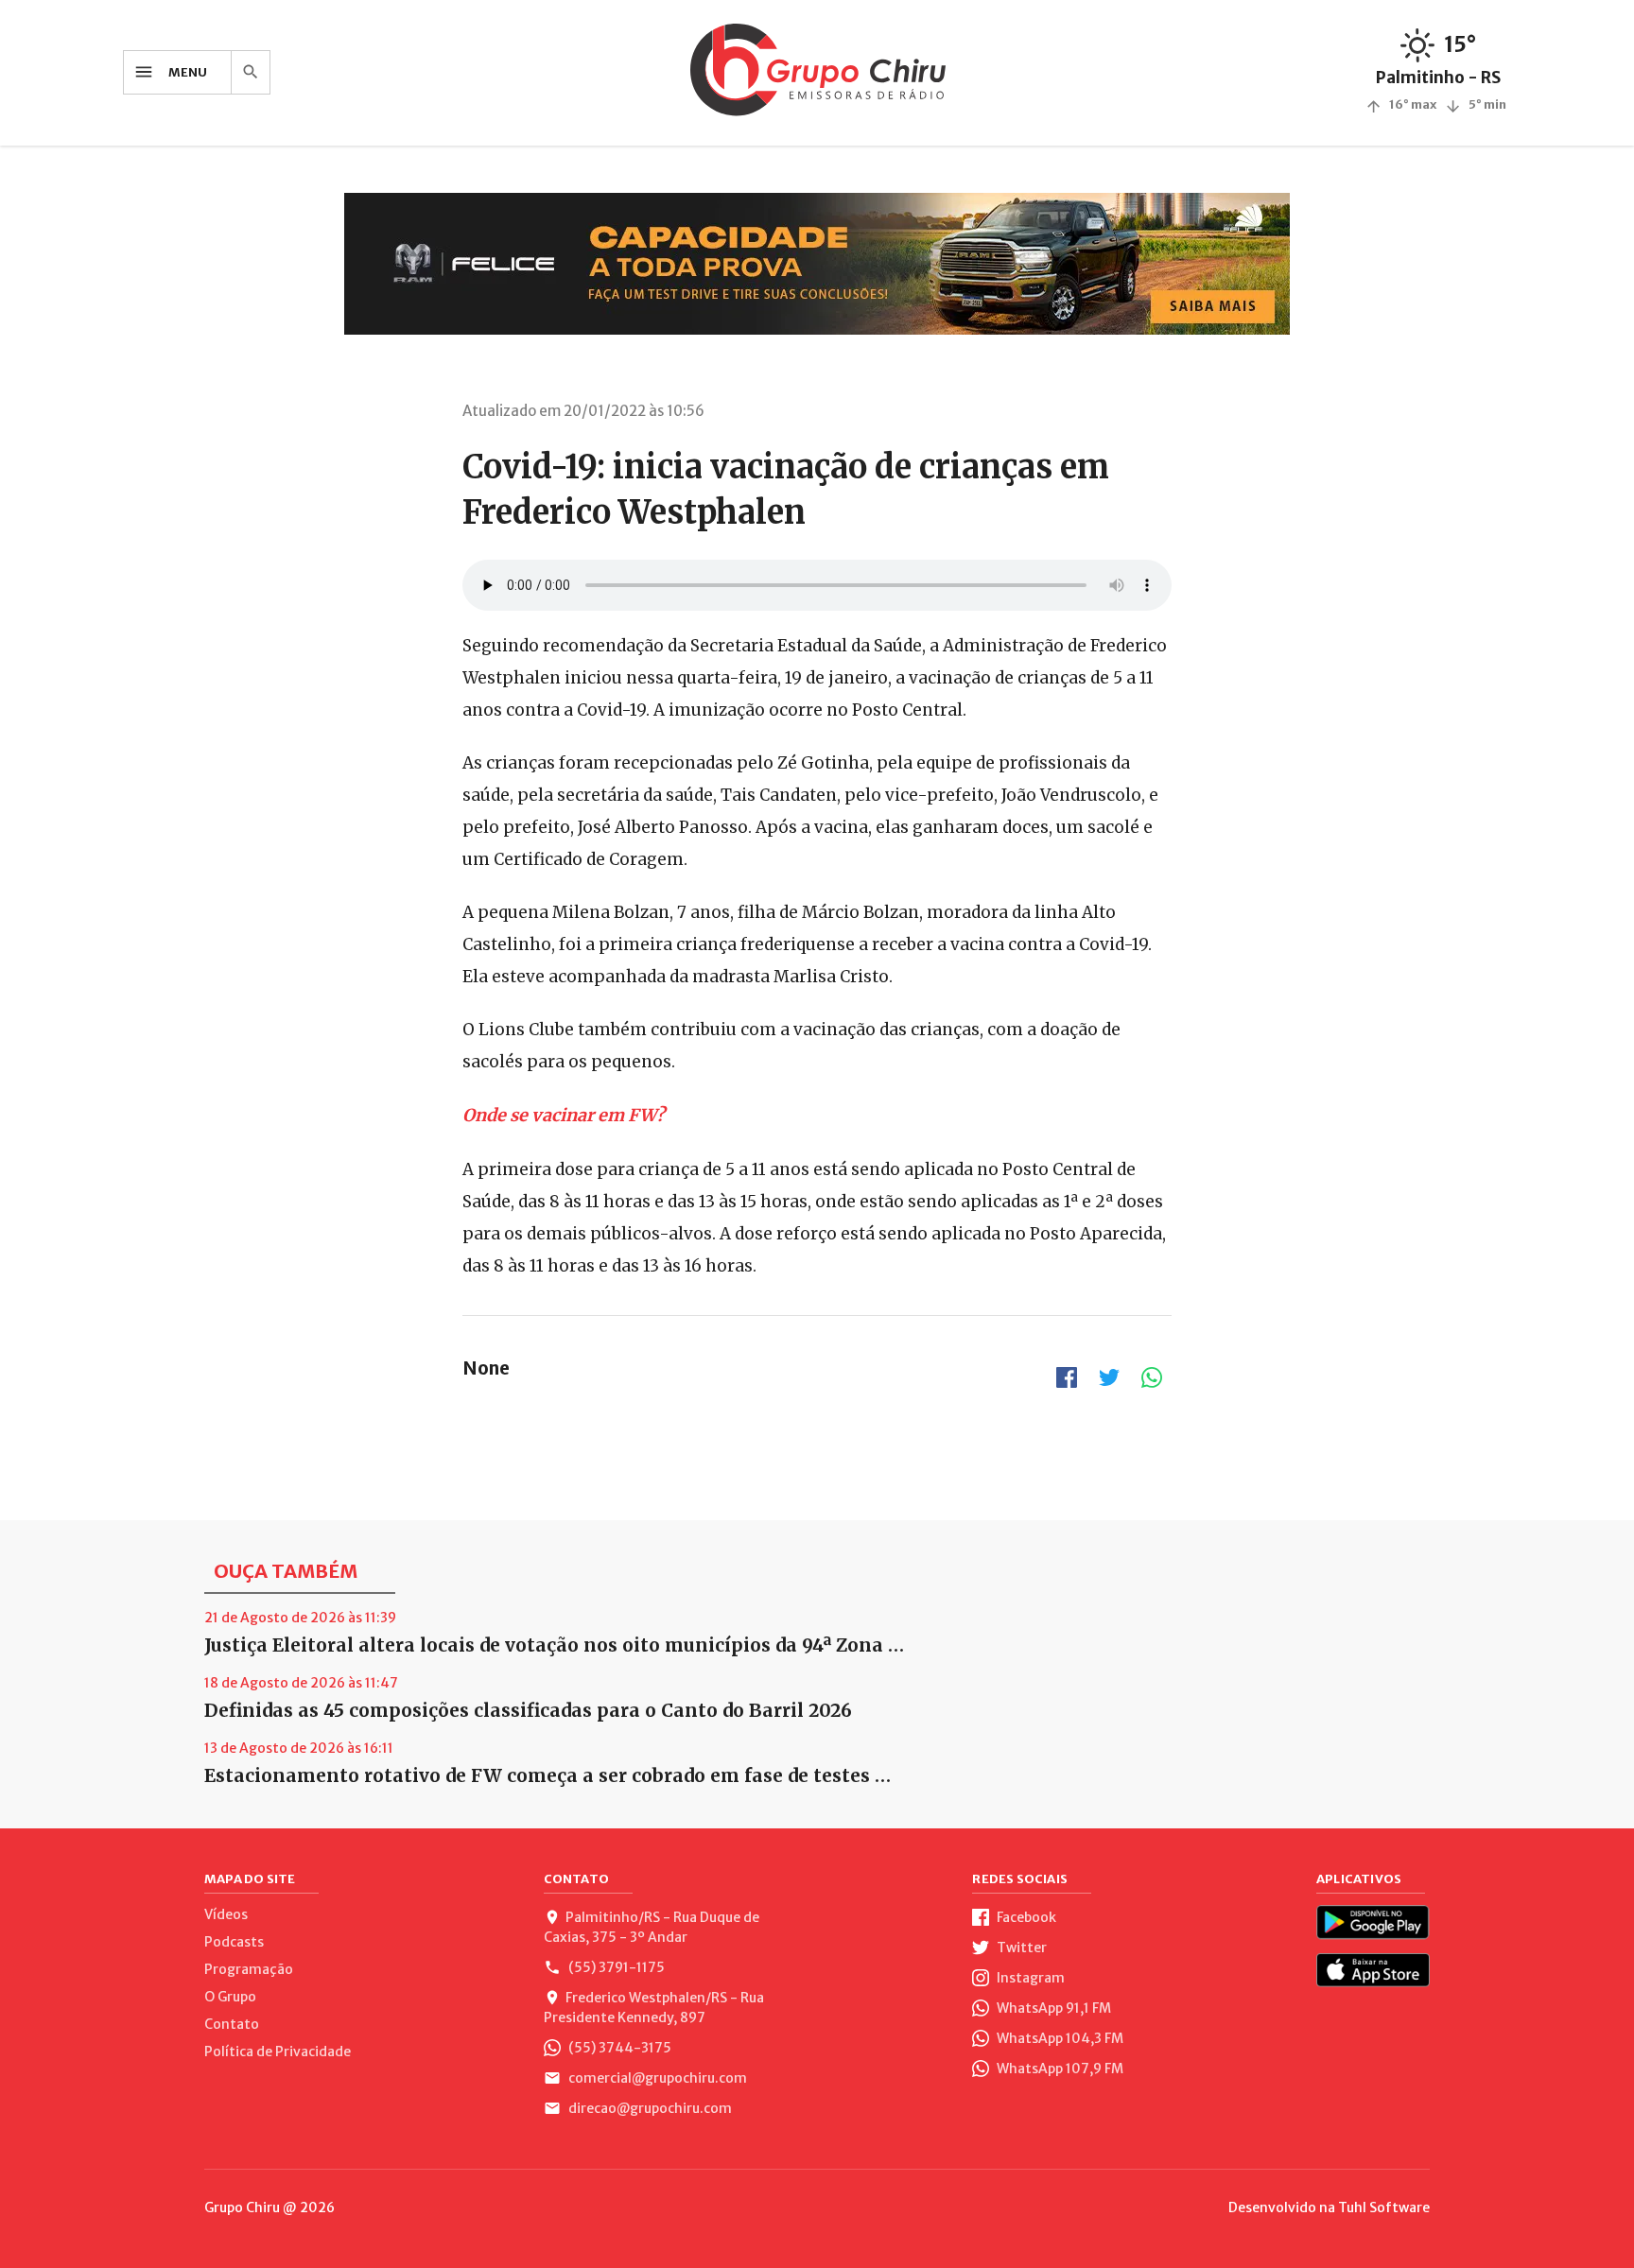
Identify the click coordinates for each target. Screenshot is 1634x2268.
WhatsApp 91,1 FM (1052, 2008)
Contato (232, 2024)
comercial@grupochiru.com (656, 2078)
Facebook (1025, 1917)
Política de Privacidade (278, 2052)
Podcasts (234, 1942)
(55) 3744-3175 (618, 2048)
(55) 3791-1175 (615, 1967)
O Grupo (230, 1997)
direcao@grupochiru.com (649, 2108)
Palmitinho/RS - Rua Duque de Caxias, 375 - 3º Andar (652, 1927)
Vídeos (226, 1914)
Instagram (1029, 1978)
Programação (249, 1969)
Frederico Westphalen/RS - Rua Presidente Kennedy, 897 (654, 2008)
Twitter (1020, 1948)
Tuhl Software (1384, 2207)
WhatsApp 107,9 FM (1059, 2069)
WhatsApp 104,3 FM (1059, 2038)
